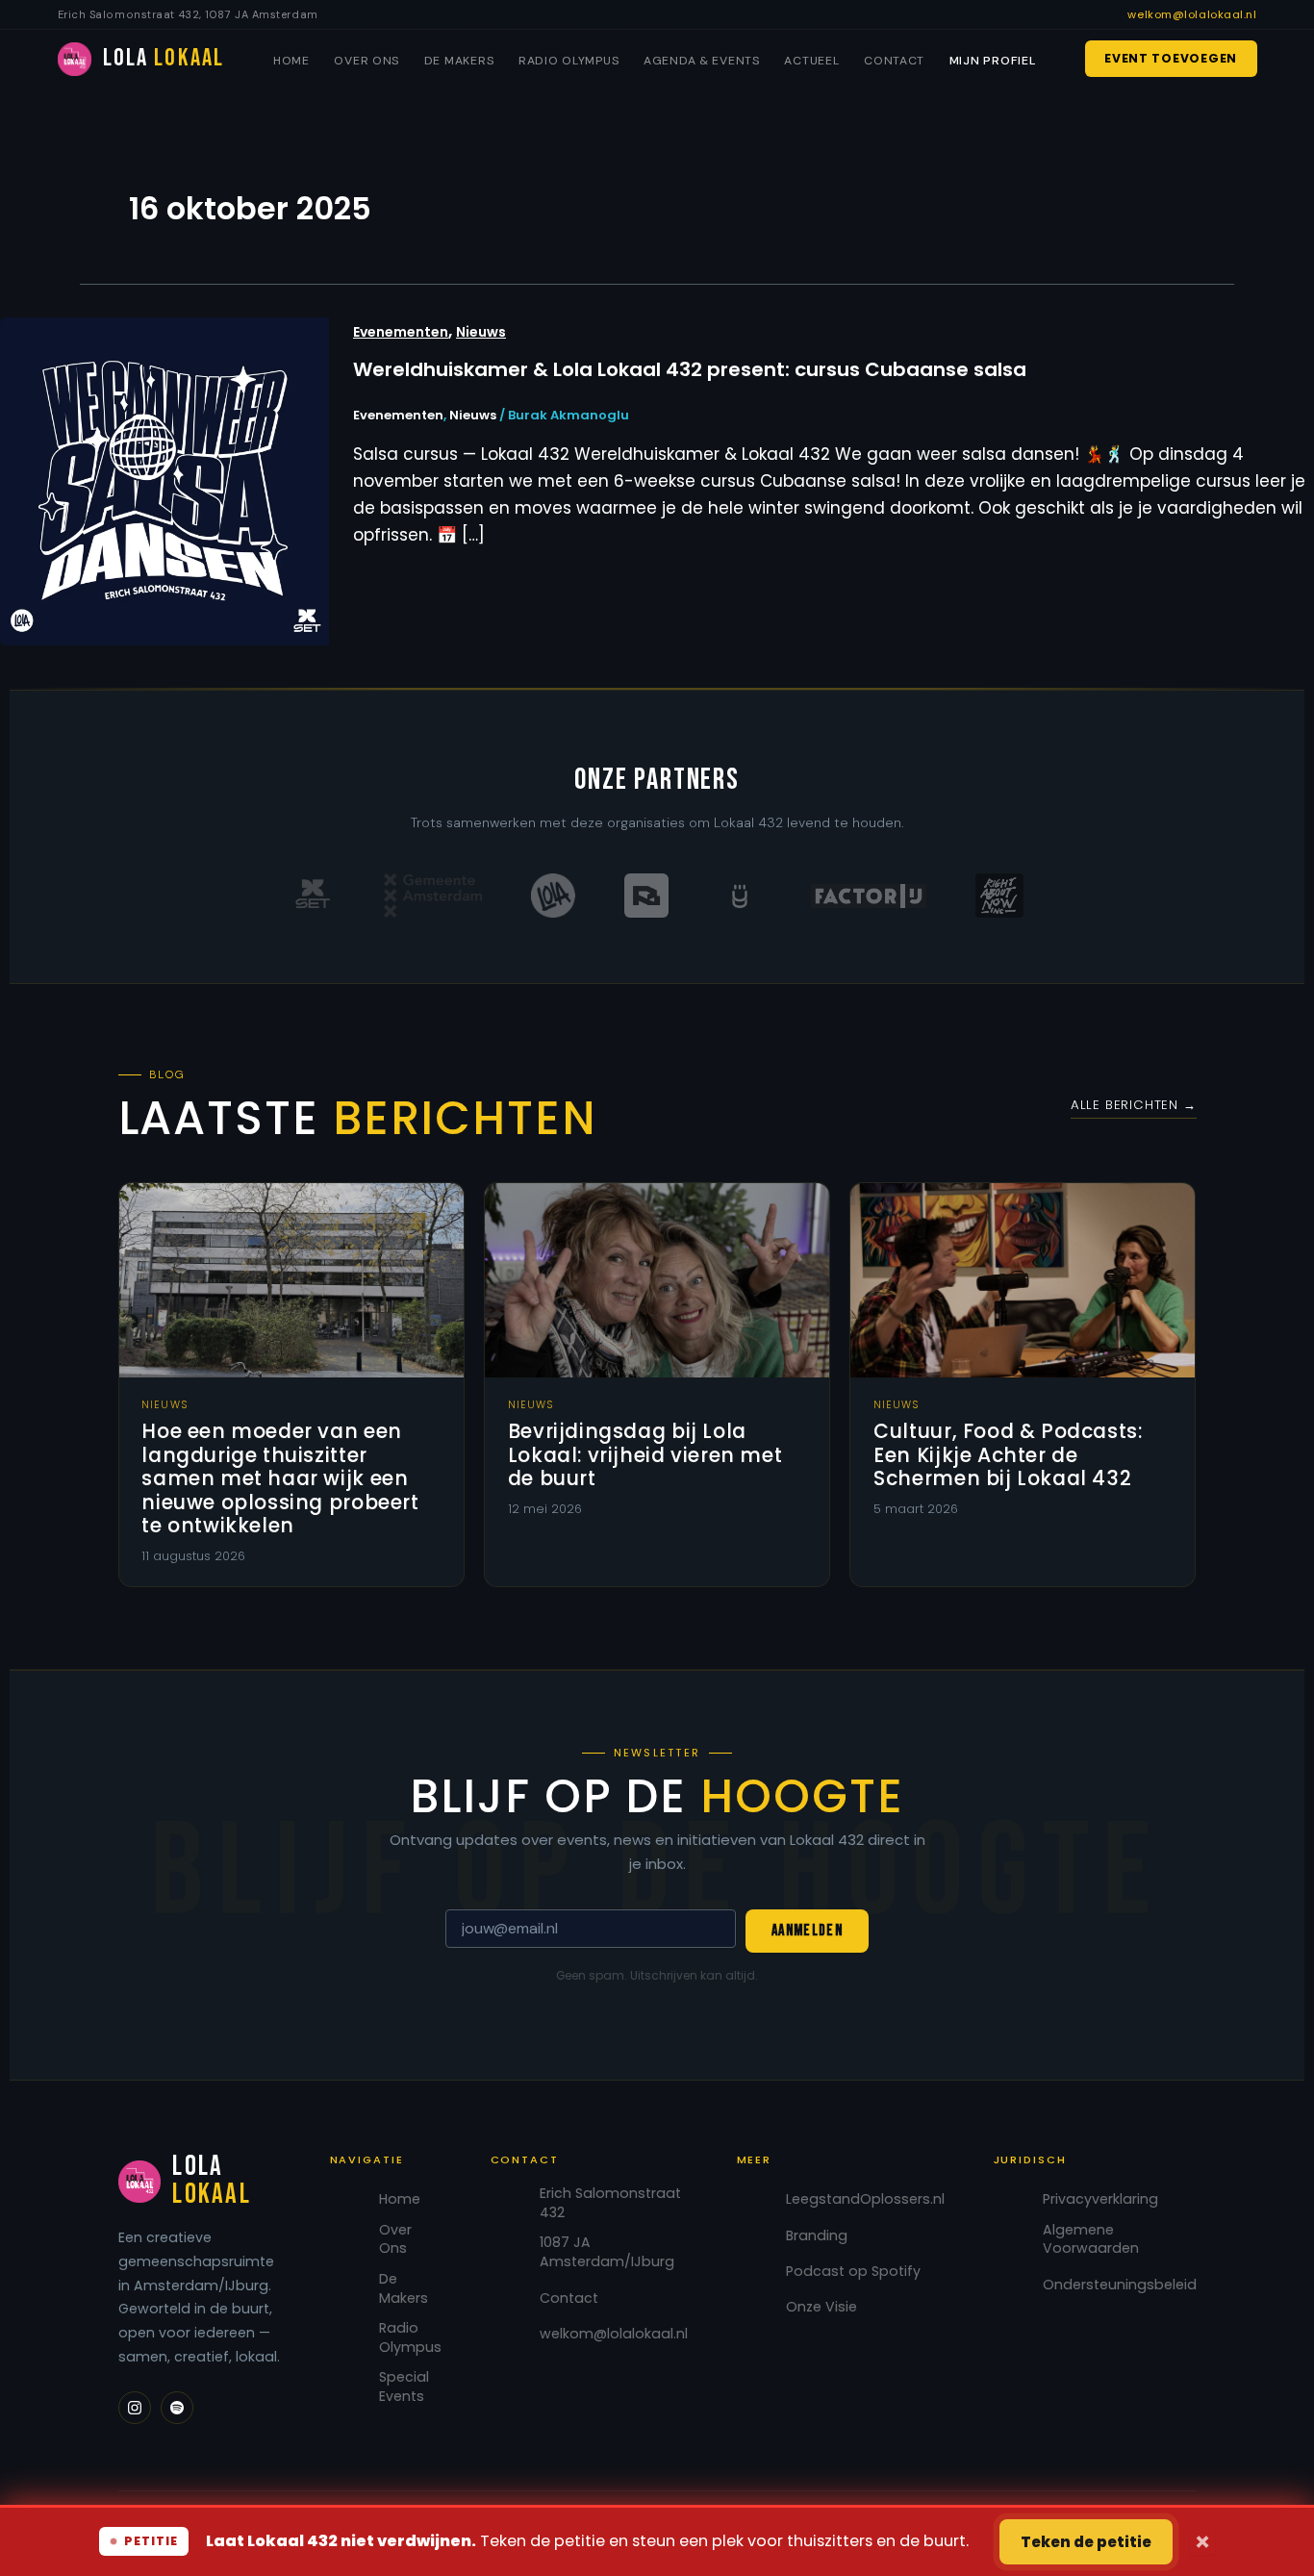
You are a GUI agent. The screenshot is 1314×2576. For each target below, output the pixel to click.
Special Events (404, 2387)
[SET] (313, 896)
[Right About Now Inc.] (999, 896)
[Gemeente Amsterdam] (433, 896)
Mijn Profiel (993, 61)
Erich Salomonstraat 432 (610, 2203)
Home (291, 61)
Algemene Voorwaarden (1091, 2240)
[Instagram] (135, 2408)
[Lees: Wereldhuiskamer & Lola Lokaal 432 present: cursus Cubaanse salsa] (164, 480)
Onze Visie (821, 2307)
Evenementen (401, 332)
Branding (817, 2236)
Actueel (811, 61)
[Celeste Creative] (740, 896)
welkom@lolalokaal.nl (1192, 14)
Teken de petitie (1086, 2542)
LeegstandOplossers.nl (865, 2199)
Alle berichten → (1134, 1105)
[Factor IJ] (869, 896)
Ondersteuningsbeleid (1120, 2285)
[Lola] (553, 896)
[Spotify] (177, 2408)
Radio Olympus (569, 61)
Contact (894, 61)
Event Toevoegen (1171, 58)
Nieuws (481, 332)
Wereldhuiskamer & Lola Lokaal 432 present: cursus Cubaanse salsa (690, 369)
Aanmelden (807, 1931)
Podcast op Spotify (853, 2272)
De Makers (459, 61)
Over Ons (366, 61)
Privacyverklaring (1100, 2199)
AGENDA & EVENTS (702, 61)
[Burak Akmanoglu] (646, 896)
